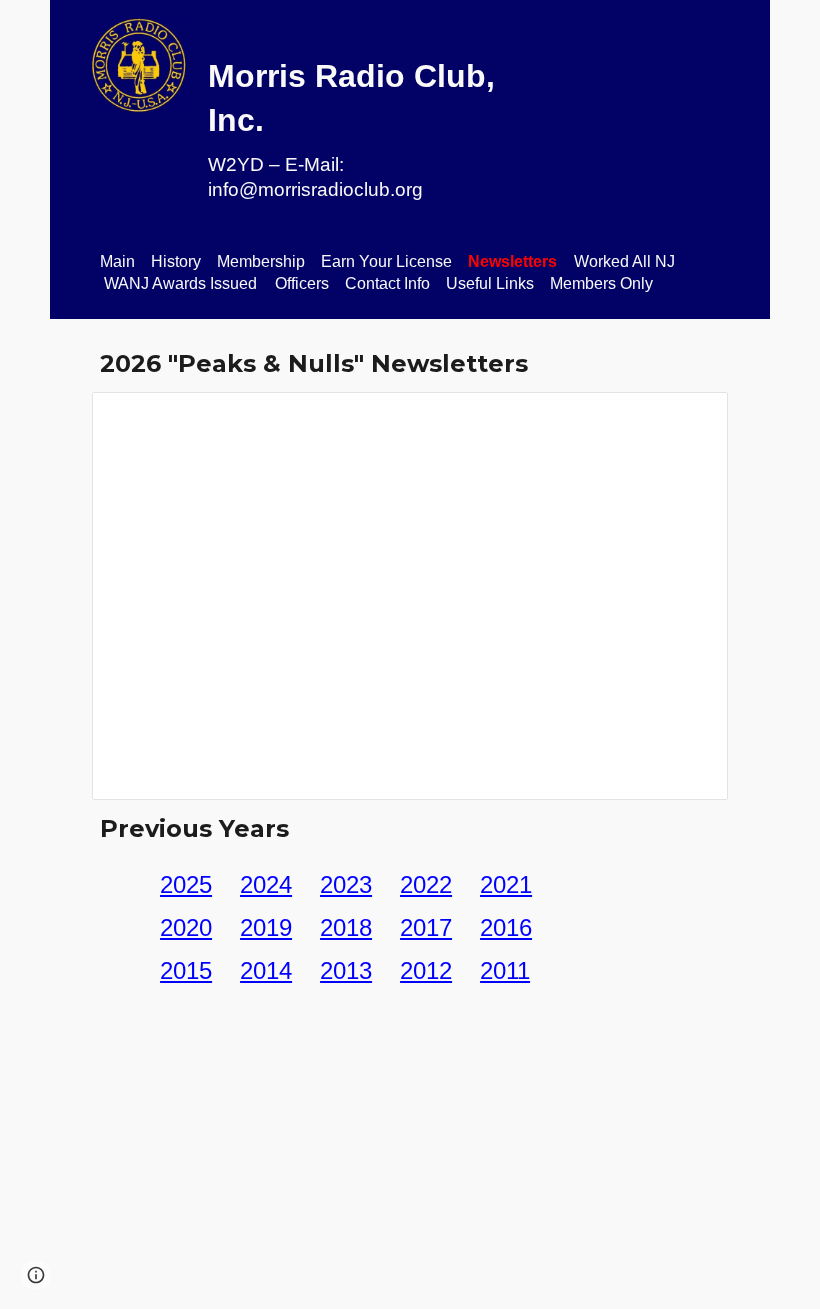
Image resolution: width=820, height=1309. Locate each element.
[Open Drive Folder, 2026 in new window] (690, 418)
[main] (356, 113)
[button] (36, 1275)
